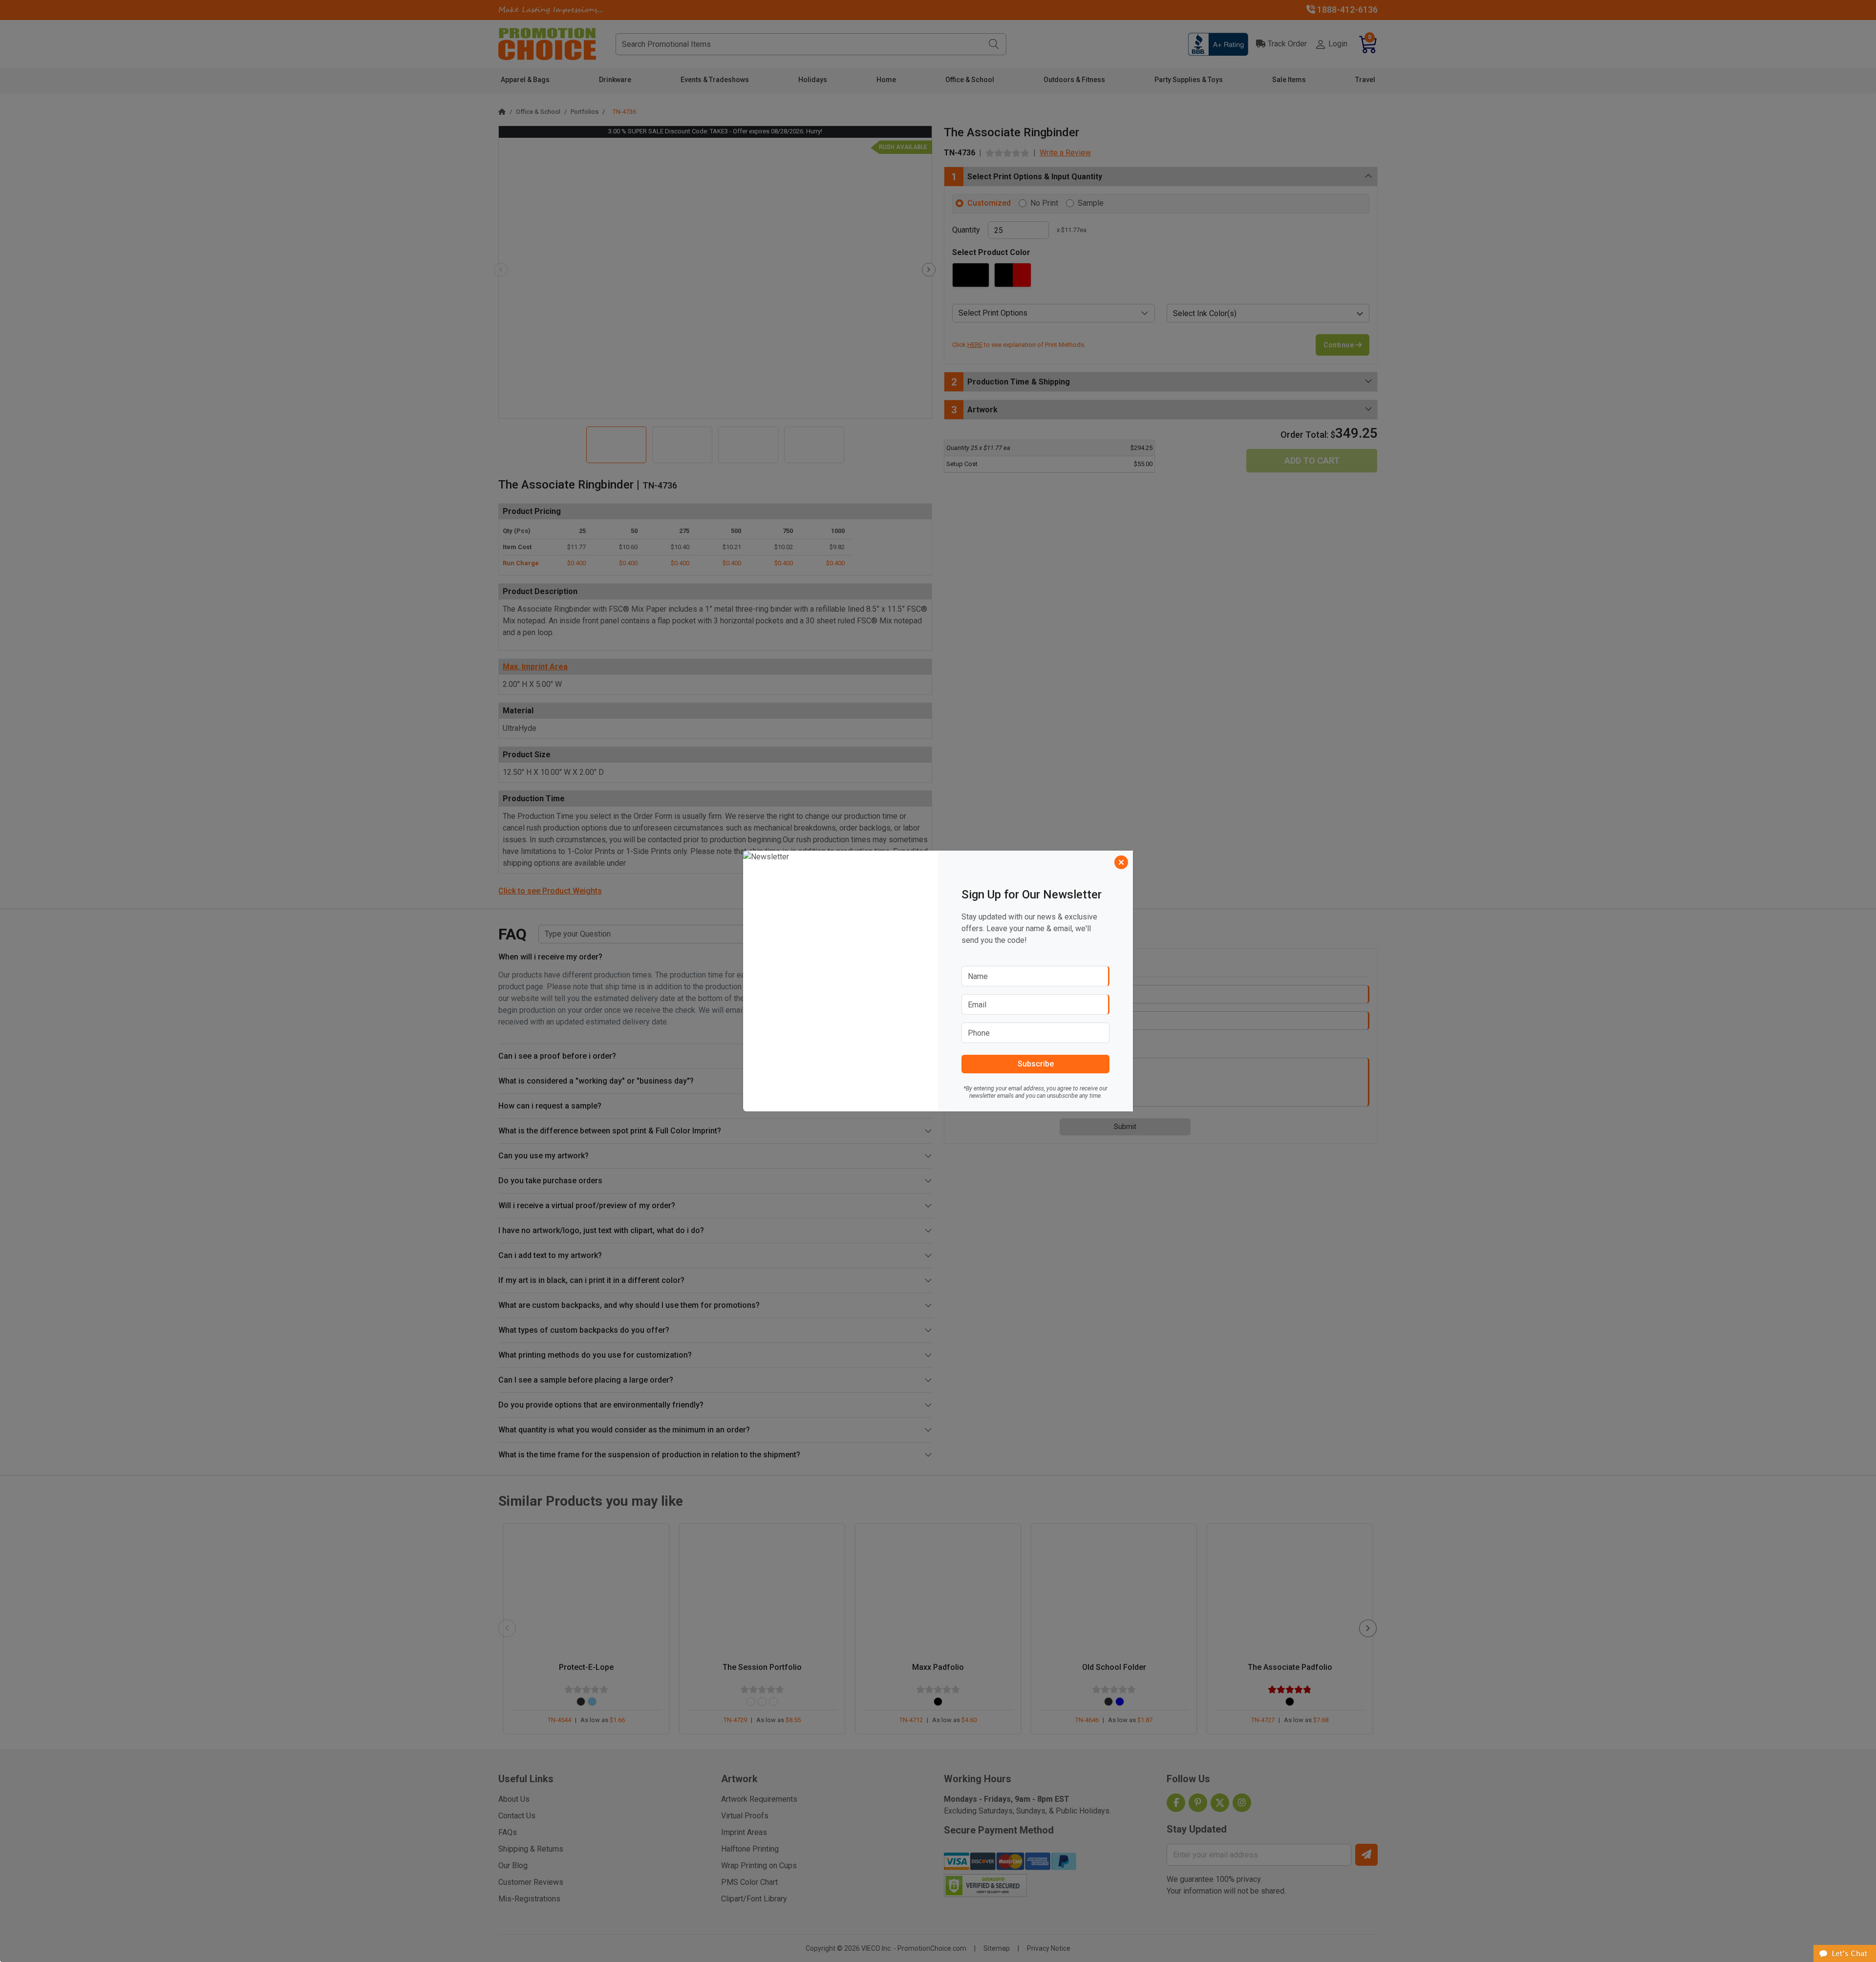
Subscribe (1036, 1064)
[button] (1845, 1953)
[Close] (1121, 862)
